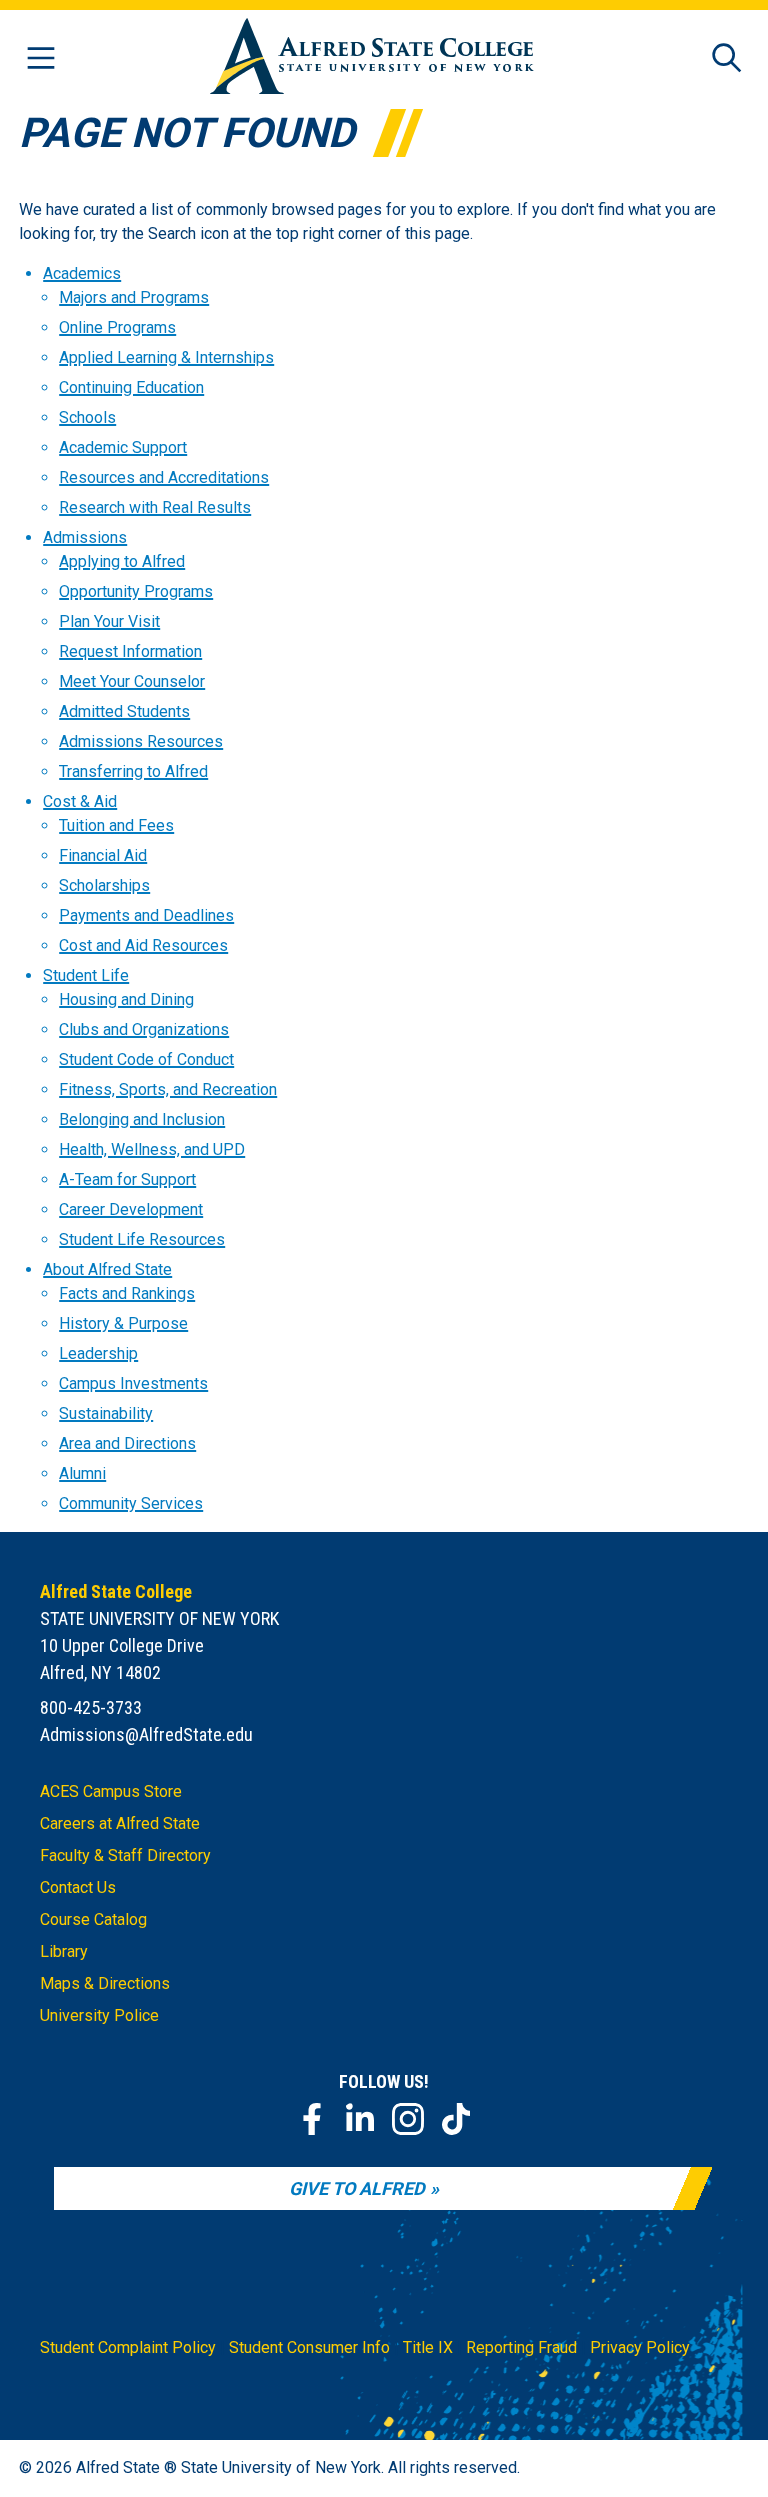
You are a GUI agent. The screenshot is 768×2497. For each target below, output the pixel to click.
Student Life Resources (142, 1239)
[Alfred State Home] (372, 59)
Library (64, 1951)
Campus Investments (133, 1383)
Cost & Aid (80, 801)
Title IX (428, 2347)
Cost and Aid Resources (143, 945)
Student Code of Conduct (146, 1059)
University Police (99, 2015)
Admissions (85, 537)
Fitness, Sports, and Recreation (168, 1089)
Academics (82, 273)
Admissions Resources (141, 741)
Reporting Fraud (521, 2347)
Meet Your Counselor (132, 681)
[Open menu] (41, 59)
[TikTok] (456, 2119)
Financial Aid (103, 855)
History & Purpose (123, 1323)
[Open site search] (727, 59)
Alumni (82, 1473)
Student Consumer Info (309, 2347)
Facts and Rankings (127, 1293)
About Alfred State (107, 1269)
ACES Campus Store (111, 1791)
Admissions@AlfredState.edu (146, 1734)
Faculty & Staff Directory (125, 1855)
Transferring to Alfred (133, 771)
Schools (87, 417)
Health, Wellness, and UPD (152, 1149)
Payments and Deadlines (146, 915)
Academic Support (123, 447)
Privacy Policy (640, 2347)
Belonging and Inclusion (142, 1119)
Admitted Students (124, 711)
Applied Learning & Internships (166, 357)
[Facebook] (312, 2119)
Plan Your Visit (109, 621)
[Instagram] (408, 2119)
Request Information (130, 651)
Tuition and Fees (116, 825)
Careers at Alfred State (120, 1823)
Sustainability (106, 1413)
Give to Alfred (357, 2188)
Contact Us (78, 1887)
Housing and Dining (126, 999)
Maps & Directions (105, 1983)
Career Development (131, 1209)
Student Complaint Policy (128, 2347)
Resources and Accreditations (164, 477)
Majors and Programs (134, 297)
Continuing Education (131, 387)
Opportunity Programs (136, 591)
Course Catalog (93, 1919)
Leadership (98, 1353)
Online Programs (117, 327)
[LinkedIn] (360, 2119)
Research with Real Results (155, 507)
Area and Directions (127, 1443)
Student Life (86, 975)
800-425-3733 (91, 1707)
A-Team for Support (127, 1179)
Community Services (131, 1503)
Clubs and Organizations (144, 1029)
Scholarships (104, 885)
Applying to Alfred (122, 561)
